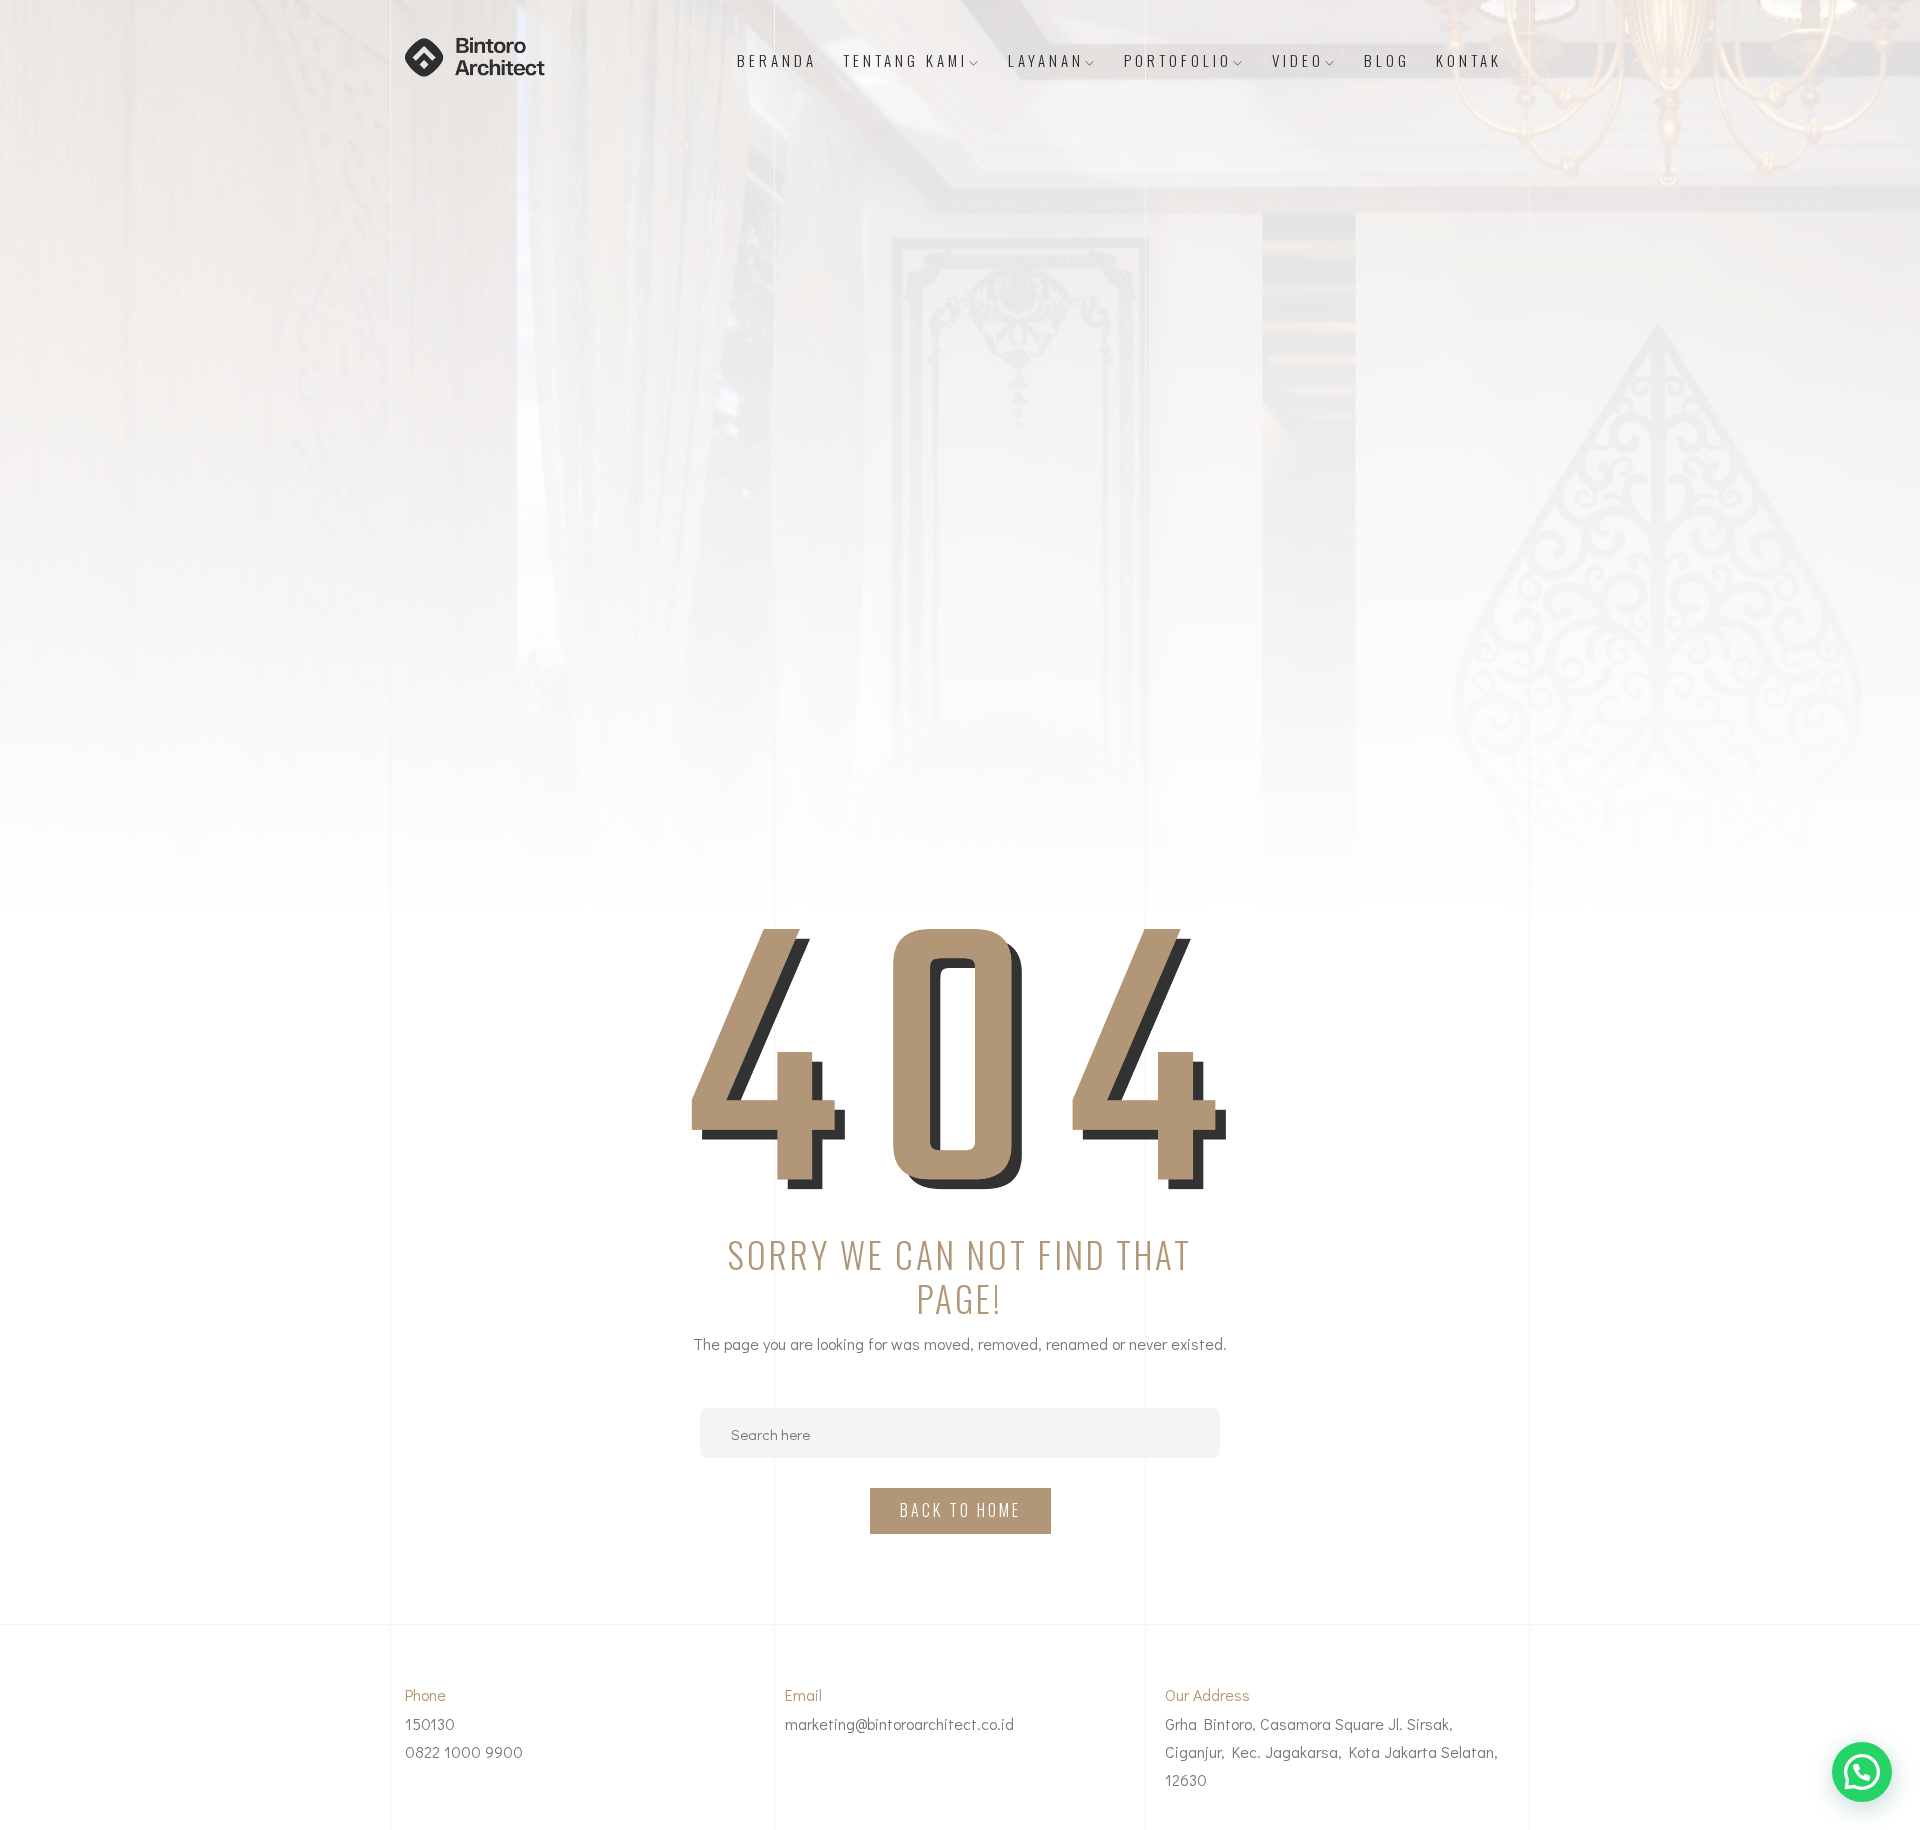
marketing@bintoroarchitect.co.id (899, 1723)
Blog (1387, 60)
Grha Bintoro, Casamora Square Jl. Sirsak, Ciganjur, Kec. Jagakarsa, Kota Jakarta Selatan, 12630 (1331, 1751)
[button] (1862, 1772)
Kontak (1469, 60)
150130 (430, 1723)
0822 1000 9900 (464, 1751)
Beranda (777, 60)
